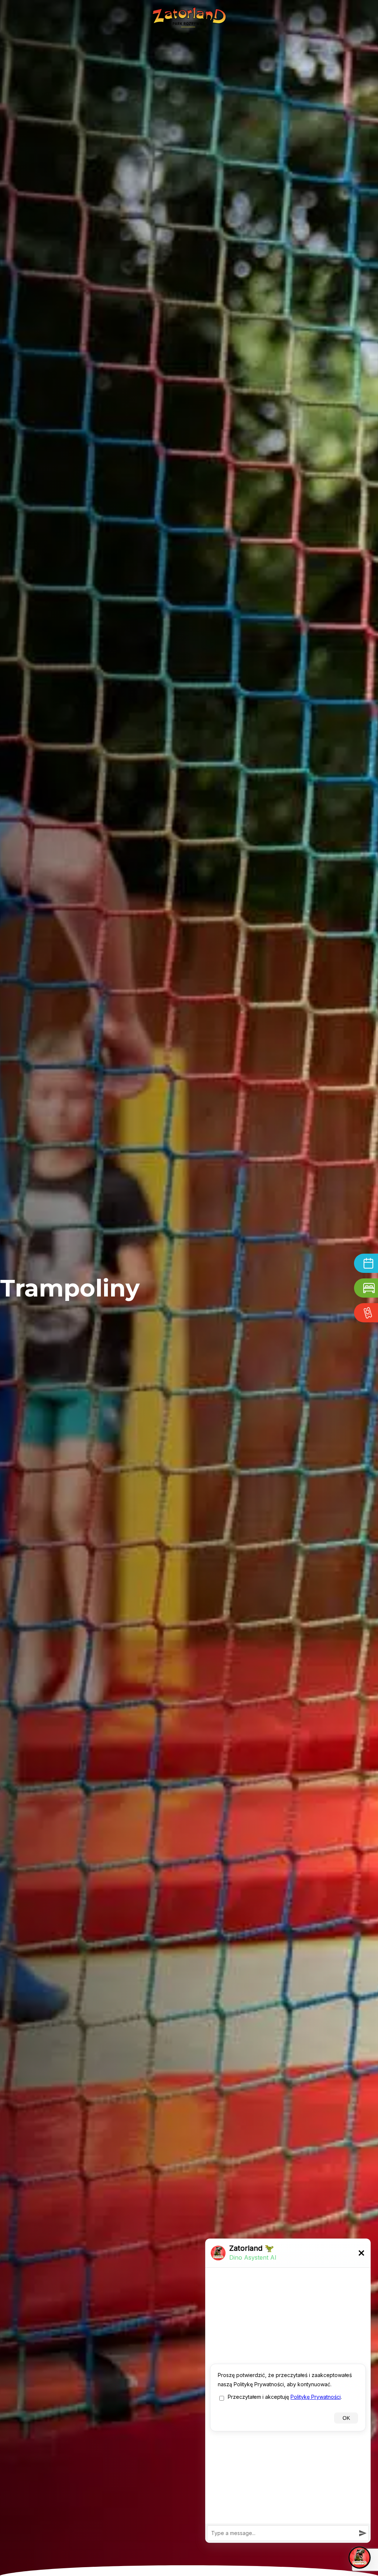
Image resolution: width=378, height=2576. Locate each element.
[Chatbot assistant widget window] (288, 2391)
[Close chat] (360, 2558)
